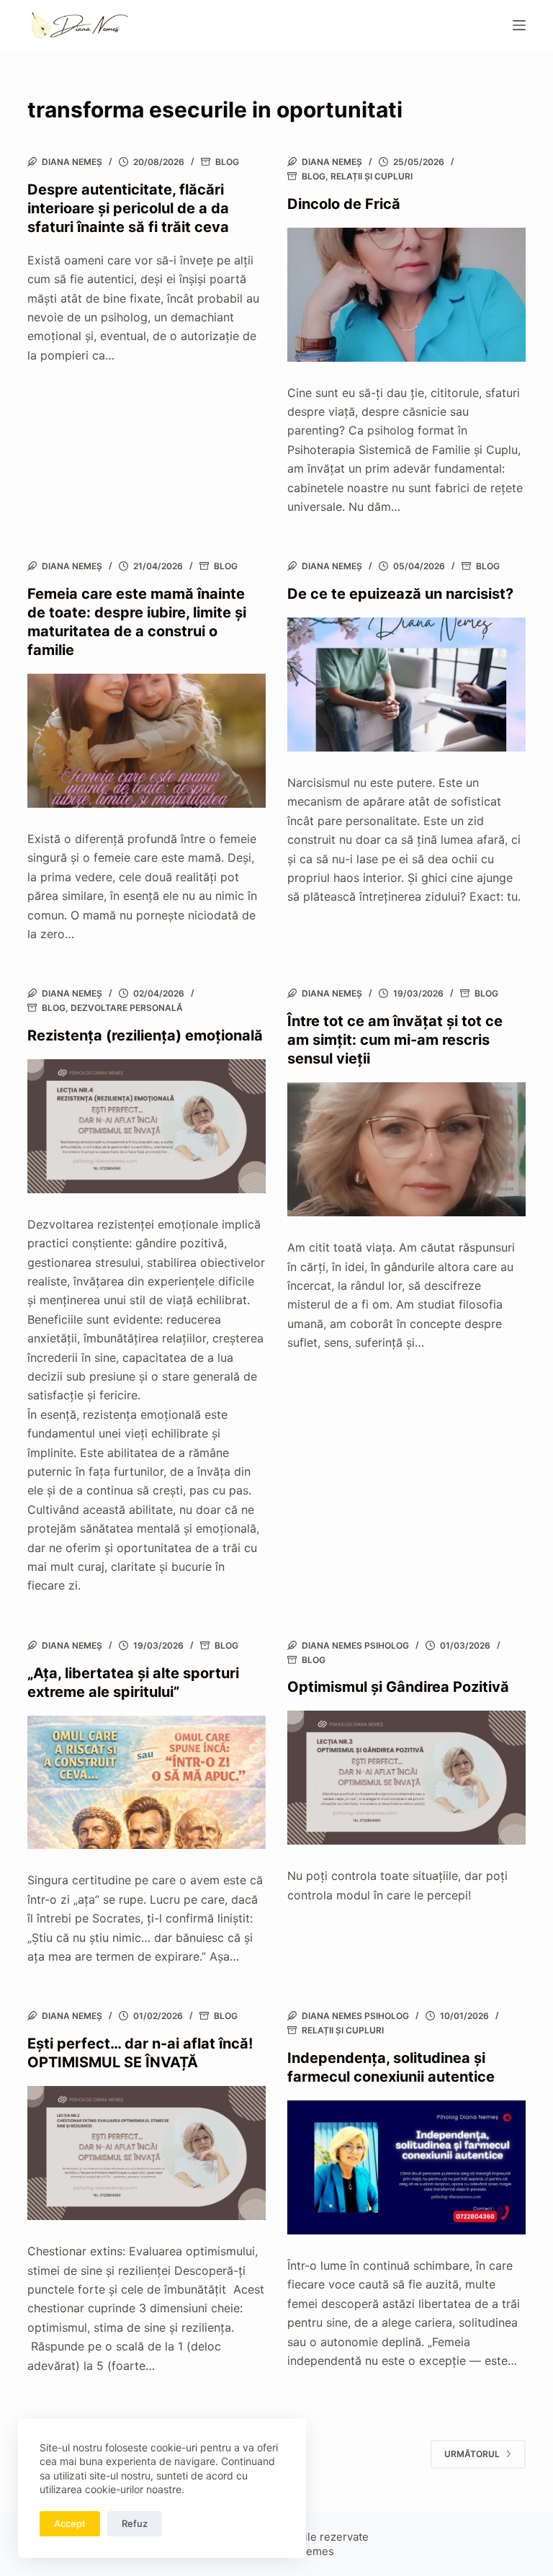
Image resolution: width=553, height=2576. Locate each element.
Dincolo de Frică (344, 204)
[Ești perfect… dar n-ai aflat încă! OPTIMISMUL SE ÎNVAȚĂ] (147, 2153)
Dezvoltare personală (127, 1008)
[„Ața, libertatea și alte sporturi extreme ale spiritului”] (147, 1783)
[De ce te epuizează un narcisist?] (406, 685)
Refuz (135, 2523)
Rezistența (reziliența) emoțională (145, 1035)
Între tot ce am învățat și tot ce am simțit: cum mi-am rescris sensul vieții (395, 1040)
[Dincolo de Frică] (406, 295)
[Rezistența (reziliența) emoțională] (147, 1126)
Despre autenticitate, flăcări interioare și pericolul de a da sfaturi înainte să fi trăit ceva (128, 208)
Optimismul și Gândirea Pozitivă (398, 1687)
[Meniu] (519, 25)
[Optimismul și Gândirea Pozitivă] (406, 1778)
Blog (227, 162)
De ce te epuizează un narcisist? (400, 594)
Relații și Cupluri (372, 176)
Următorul (472, 2454)
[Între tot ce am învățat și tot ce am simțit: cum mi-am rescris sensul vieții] (406, 1149)
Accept (70, 2523)
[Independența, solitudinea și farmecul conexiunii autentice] (406, 2167)
